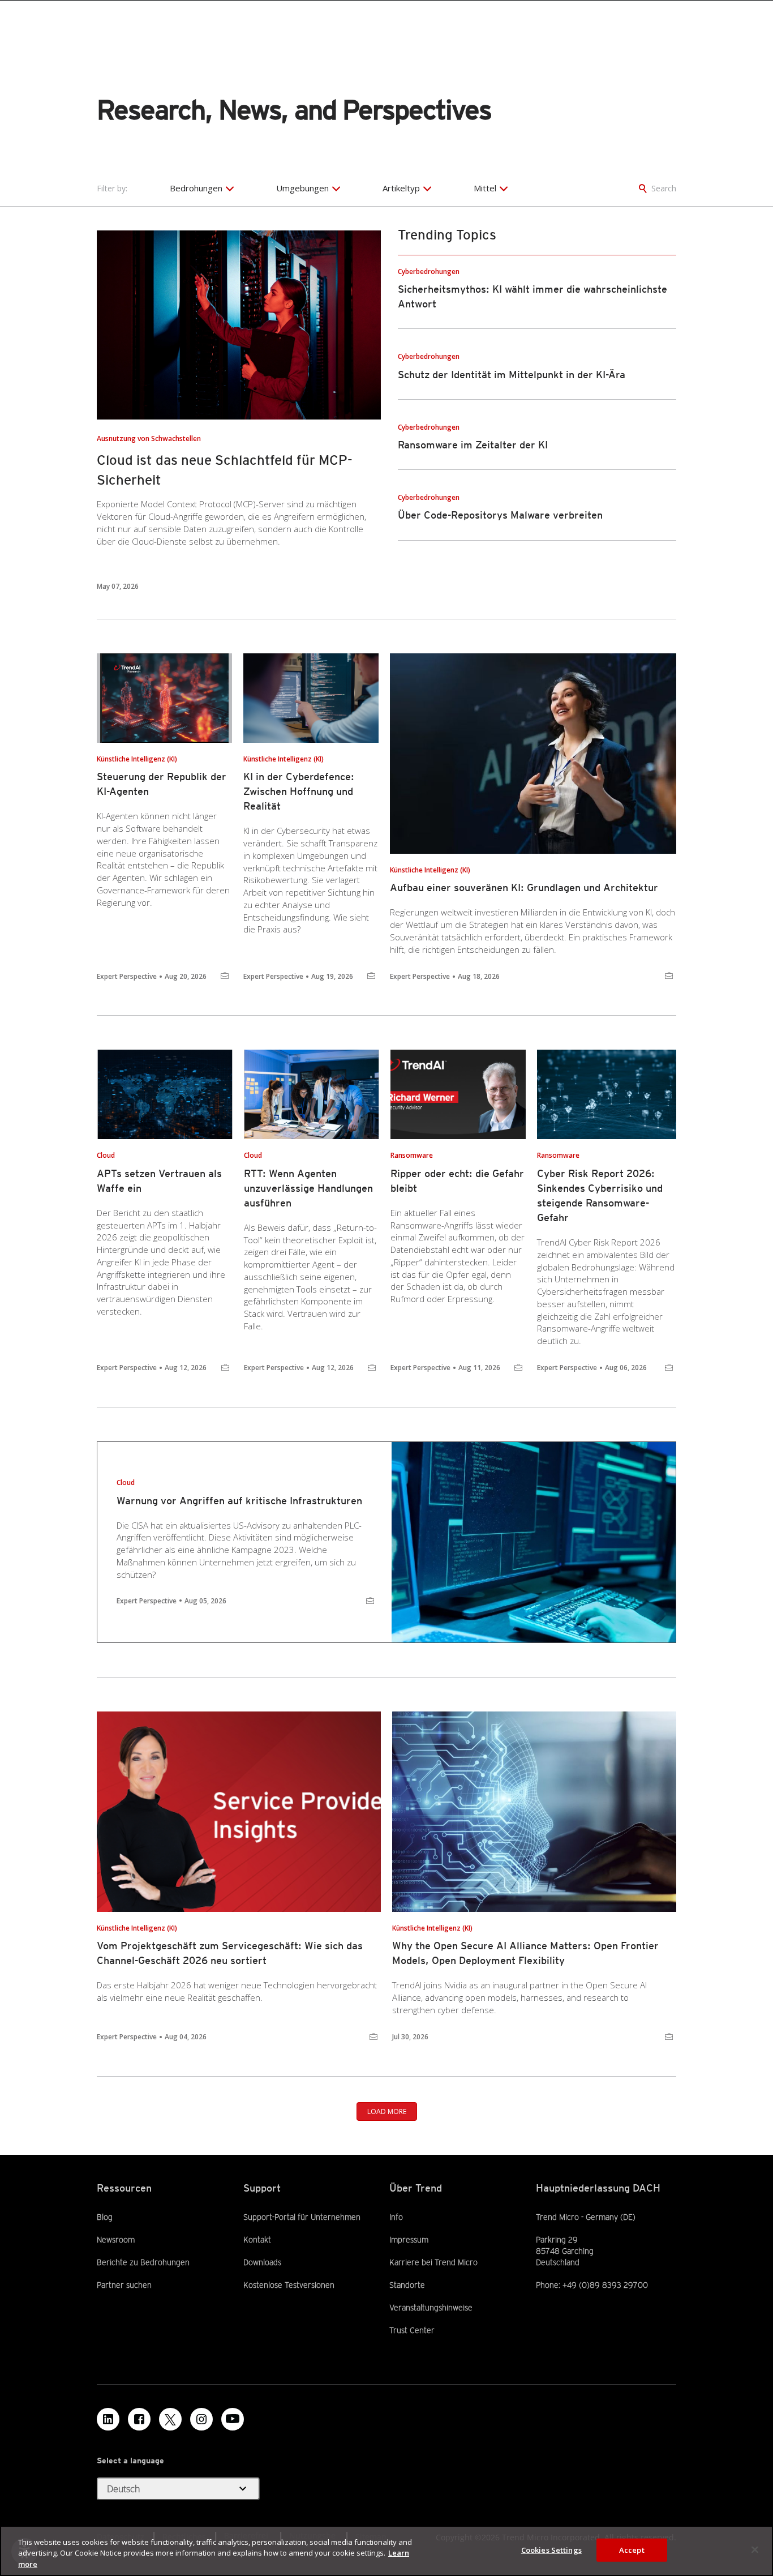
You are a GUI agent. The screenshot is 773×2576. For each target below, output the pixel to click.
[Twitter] (170, 2419)
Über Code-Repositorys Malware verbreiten (500, 515)
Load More (387, 2111)
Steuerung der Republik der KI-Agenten (162, 784)
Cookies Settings (551, 2549)
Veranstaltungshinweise (431, 2308)
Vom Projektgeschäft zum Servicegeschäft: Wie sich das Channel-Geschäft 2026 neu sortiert (230, 1953)
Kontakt (257, 2240)
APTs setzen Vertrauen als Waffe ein (159, 1181)
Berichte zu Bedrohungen (143, 2262)
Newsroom (116, 2239)
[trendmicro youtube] (233, 2419)
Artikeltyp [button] (401, 188)
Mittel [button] (485, 188)
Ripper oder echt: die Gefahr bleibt (457, 1181)
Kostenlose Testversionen (289, 2284)
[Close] (755, 2549)
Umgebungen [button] (302, 188)
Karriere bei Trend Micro (433, 2262)
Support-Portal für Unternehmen (302, 2216)
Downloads (262, 2262)
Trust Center (412, 2330)
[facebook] (139, 2419)
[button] (178, 2489)
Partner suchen (124, 2284)
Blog (105, 2217)
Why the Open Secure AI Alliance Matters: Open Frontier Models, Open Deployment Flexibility (525, 1953)
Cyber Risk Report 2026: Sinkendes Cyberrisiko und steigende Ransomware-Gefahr (600, 1195)
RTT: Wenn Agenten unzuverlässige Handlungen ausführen (308, 1188)
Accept (632, 2549)
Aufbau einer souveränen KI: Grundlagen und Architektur (524, 887)
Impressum (409, 2240)
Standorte (407, 2285)
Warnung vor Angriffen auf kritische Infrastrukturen (239, 1501)
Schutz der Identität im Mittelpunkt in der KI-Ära (512, 375)
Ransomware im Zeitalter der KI (473, 445)
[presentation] (239, 325)
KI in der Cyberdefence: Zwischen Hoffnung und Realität (299, 791)
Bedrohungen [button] (196, 188)
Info (396, 2217)
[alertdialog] (386, 2551)
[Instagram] (201, 2419)
